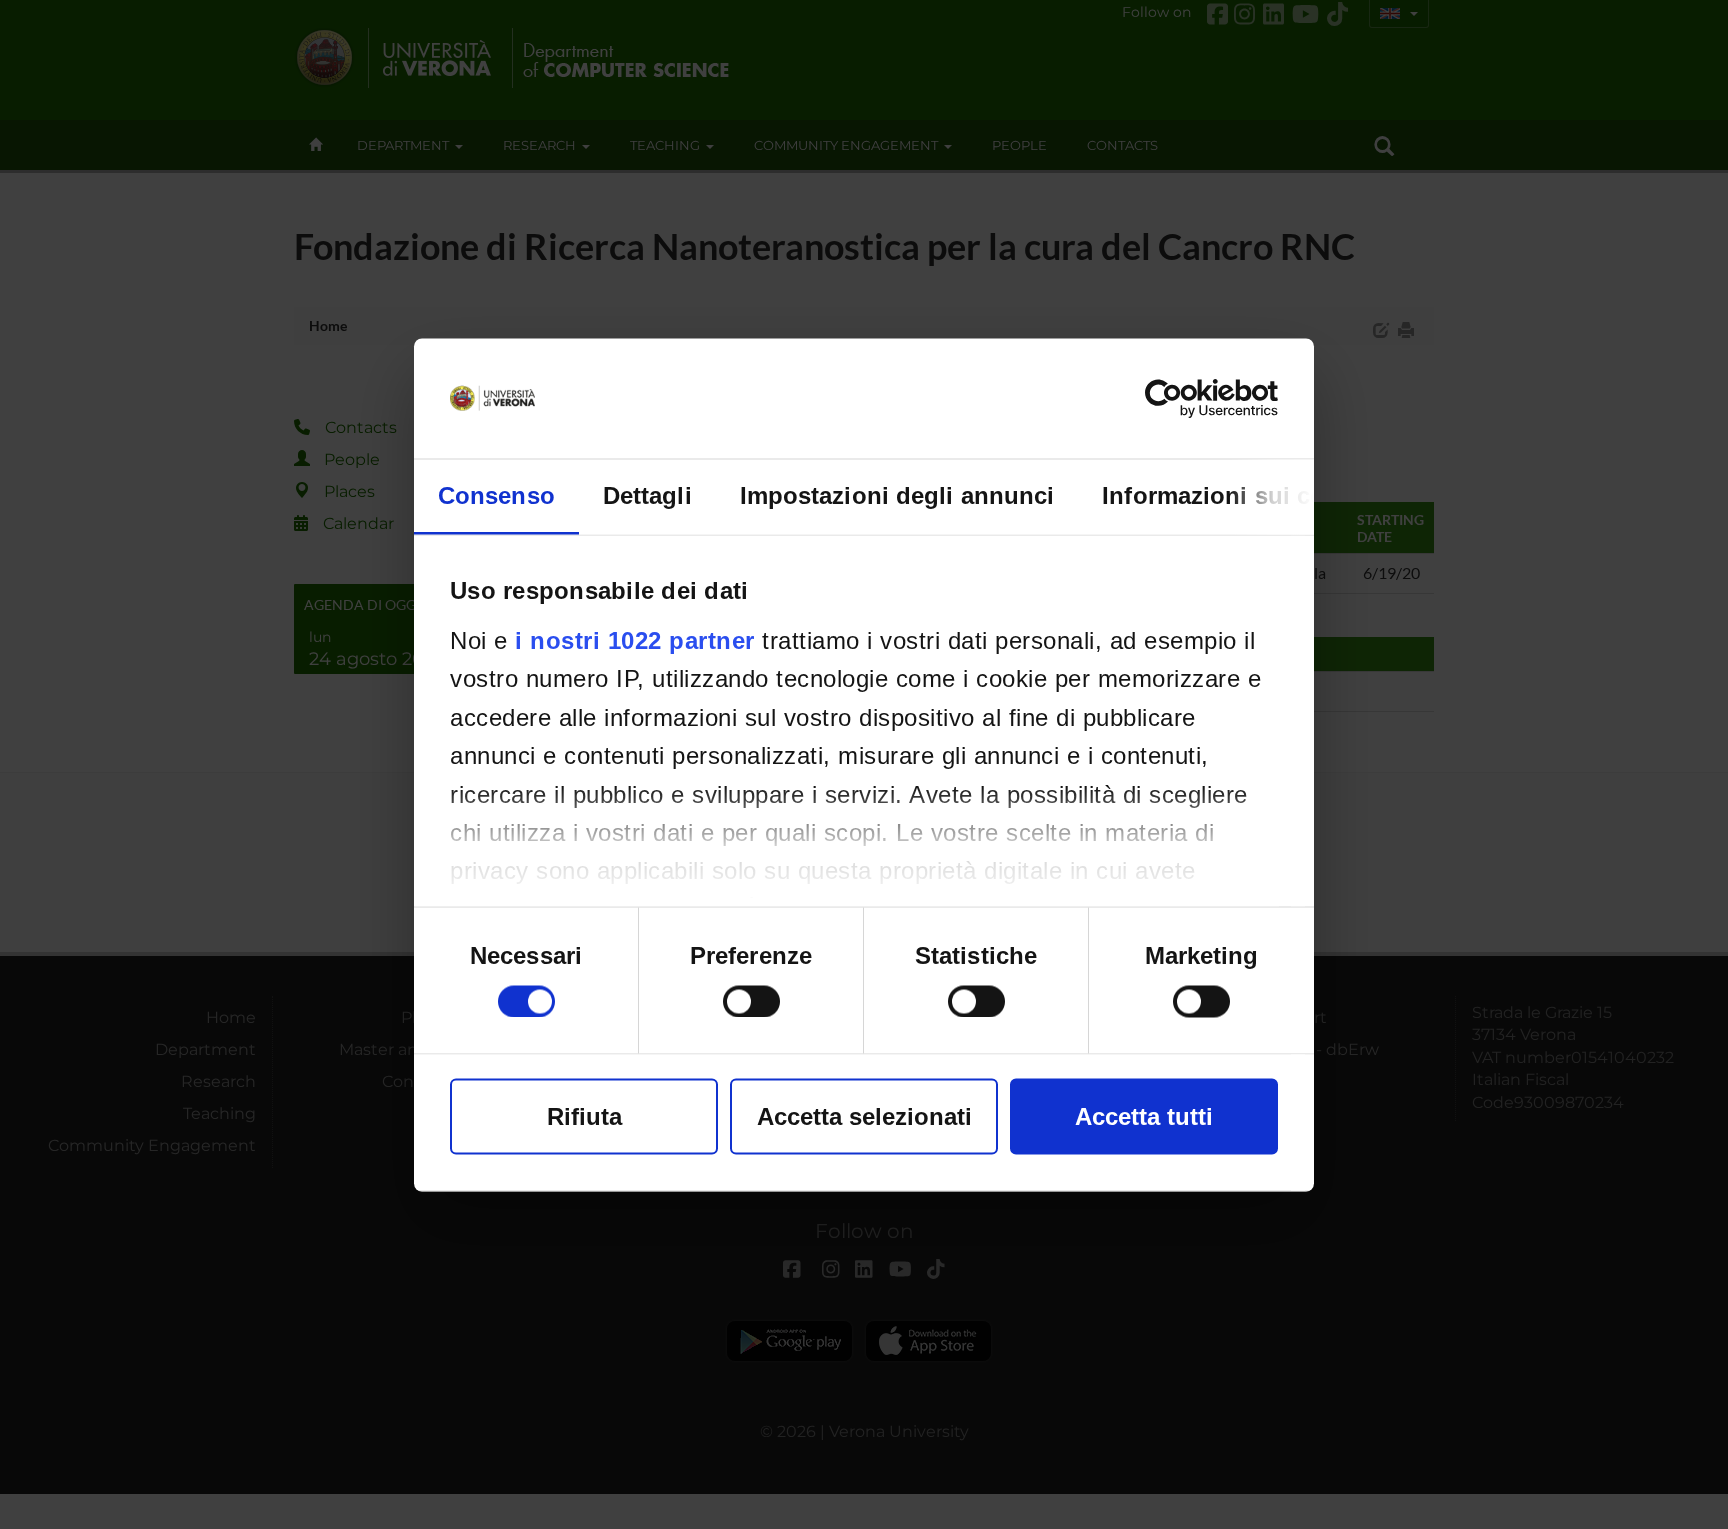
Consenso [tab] (496, 494)
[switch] (751, 1001)
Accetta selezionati (864, 1115)
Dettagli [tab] (647, 494)
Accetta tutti (1144, 1115)
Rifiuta (584, 1115)
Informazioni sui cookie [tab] (1237, 494)
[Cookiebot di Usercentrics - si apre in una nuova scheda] (1190, 398)
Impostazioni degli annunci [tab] (897, 494)
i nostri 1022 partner (635, 639)
